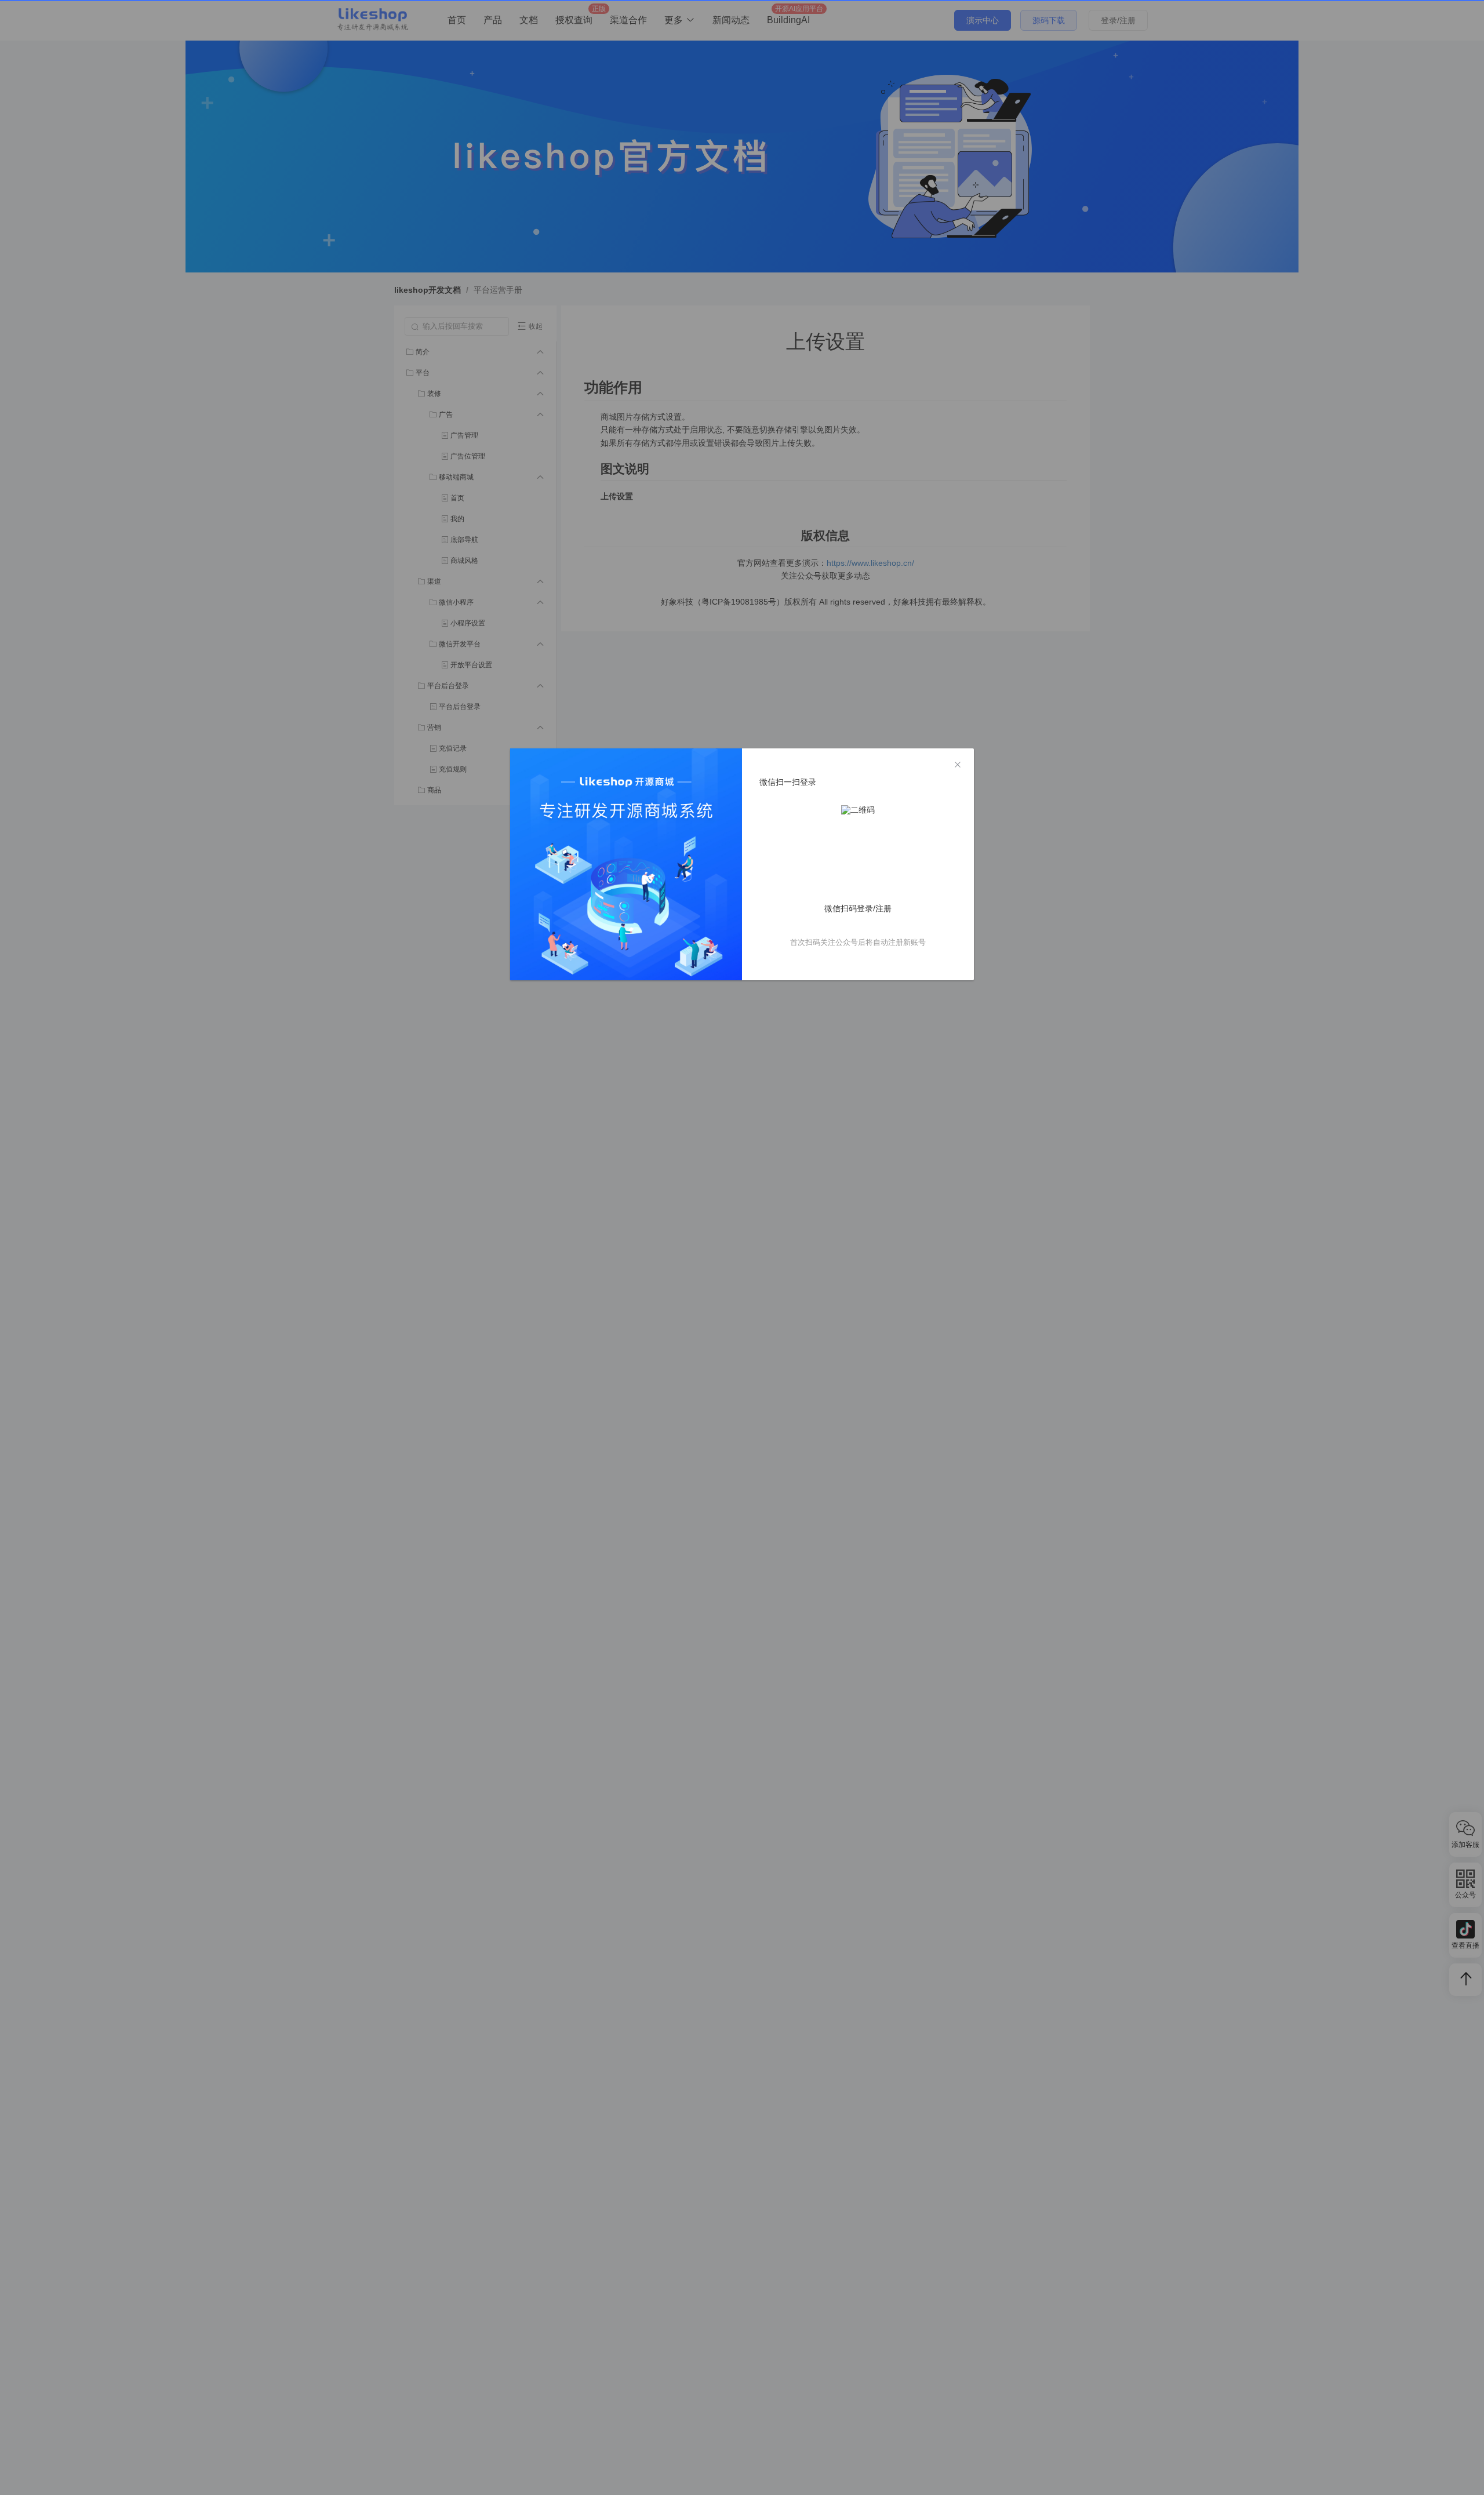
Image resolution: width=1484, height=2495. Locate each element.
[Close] (958, 765)
